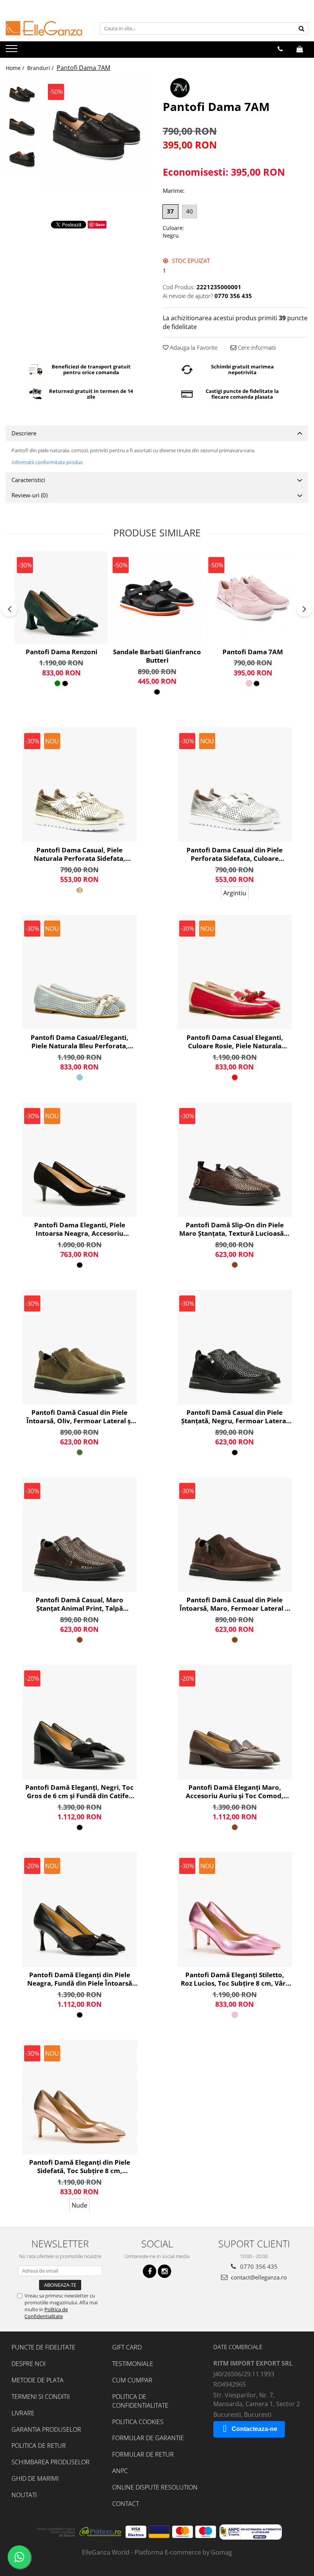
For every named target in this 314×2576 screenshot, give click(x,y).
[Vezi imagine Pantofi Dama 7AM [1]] (22, 127)
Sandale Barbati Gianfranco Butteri (157, 656)
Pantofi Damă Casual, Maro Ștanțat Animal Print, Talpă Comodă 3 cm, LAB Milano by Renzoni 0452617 (80, 1604)
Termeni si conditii (41, 2397)
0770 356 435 (258, 2266)
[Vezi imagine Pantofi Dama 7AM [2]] (22, 159)
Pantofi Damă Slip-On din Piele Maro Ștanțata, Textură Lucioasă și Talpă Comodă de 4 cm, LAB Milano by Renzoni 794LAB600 (235, 1229)
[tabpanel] (97, 133)
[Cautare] (301, 29)
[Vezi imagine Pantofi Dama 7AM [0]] (22, 94)
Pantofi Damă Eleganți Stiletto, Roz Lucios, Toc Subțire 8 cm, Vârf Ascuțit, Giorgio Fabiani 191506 (235, 1979)
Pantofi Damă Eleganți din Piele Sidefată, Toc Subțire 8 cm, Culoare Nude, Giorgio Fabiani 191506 (80, 2167)
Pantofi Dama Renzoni (61, 652)
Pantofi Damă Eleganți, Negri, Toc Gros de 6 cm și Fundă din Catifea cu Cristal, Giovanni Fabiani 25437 (79, 1792)
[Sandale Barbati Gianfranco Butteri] (157, 598)
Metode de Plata (38, 2380)
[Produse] (12, 51)
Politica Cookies (138, 2422)
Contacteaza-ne (254, 2429)
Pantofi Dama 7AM (253, 652)
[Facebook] (150, 2271)
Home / (16, 68)
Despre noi (29, 2364)
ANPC (120, 2471)
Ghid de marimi (35, 2478)
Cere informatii (256, 347)
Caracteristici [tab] (28, 480)
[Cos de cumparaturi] (300, 49)
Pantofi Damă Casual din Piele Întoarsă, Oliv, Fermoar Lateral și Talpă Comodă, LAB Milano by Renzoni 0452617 (79, 1417)
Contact (126, 2504)
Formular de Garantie (148, 2438)
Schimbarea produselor (51, 2462)
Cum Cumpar (132, 2380)
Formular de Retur (143, 2454)
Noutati (24, 2495)
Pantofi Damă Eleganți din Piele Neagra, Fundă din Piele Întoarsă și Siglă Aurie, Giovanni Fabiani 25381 (80, 1979)
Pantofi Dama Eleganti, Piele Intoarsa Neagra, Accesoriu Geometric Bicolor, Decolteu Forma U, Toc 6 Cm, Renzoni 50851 (79, 1229)
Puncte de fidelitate (43, 2347)
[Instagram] (164, 2271)
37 (170, 211)
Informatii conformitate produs (47, 462)
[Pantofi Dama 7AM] (97, 133)
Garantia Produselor (46, 2429)
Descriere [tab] (24, 433)
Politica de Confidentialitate (46, 2313)
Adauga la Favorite (193, 347)
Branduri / (41, 68)
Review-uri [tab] (29, 495)
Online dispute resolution (155, 2487)
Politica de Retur (39, 2446)
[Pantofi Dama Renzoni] (61, 598)
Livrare (23, 2413)
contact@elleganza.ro (258, 2277)
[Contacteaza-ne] (280, 49)
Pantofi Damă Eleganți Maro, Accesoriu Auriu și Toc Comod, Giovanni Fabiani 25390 (235, 1792)
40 (190, 211)
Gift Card (127, 2347)
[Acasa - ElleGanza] (44, 28)
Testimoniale (133, 2364)
